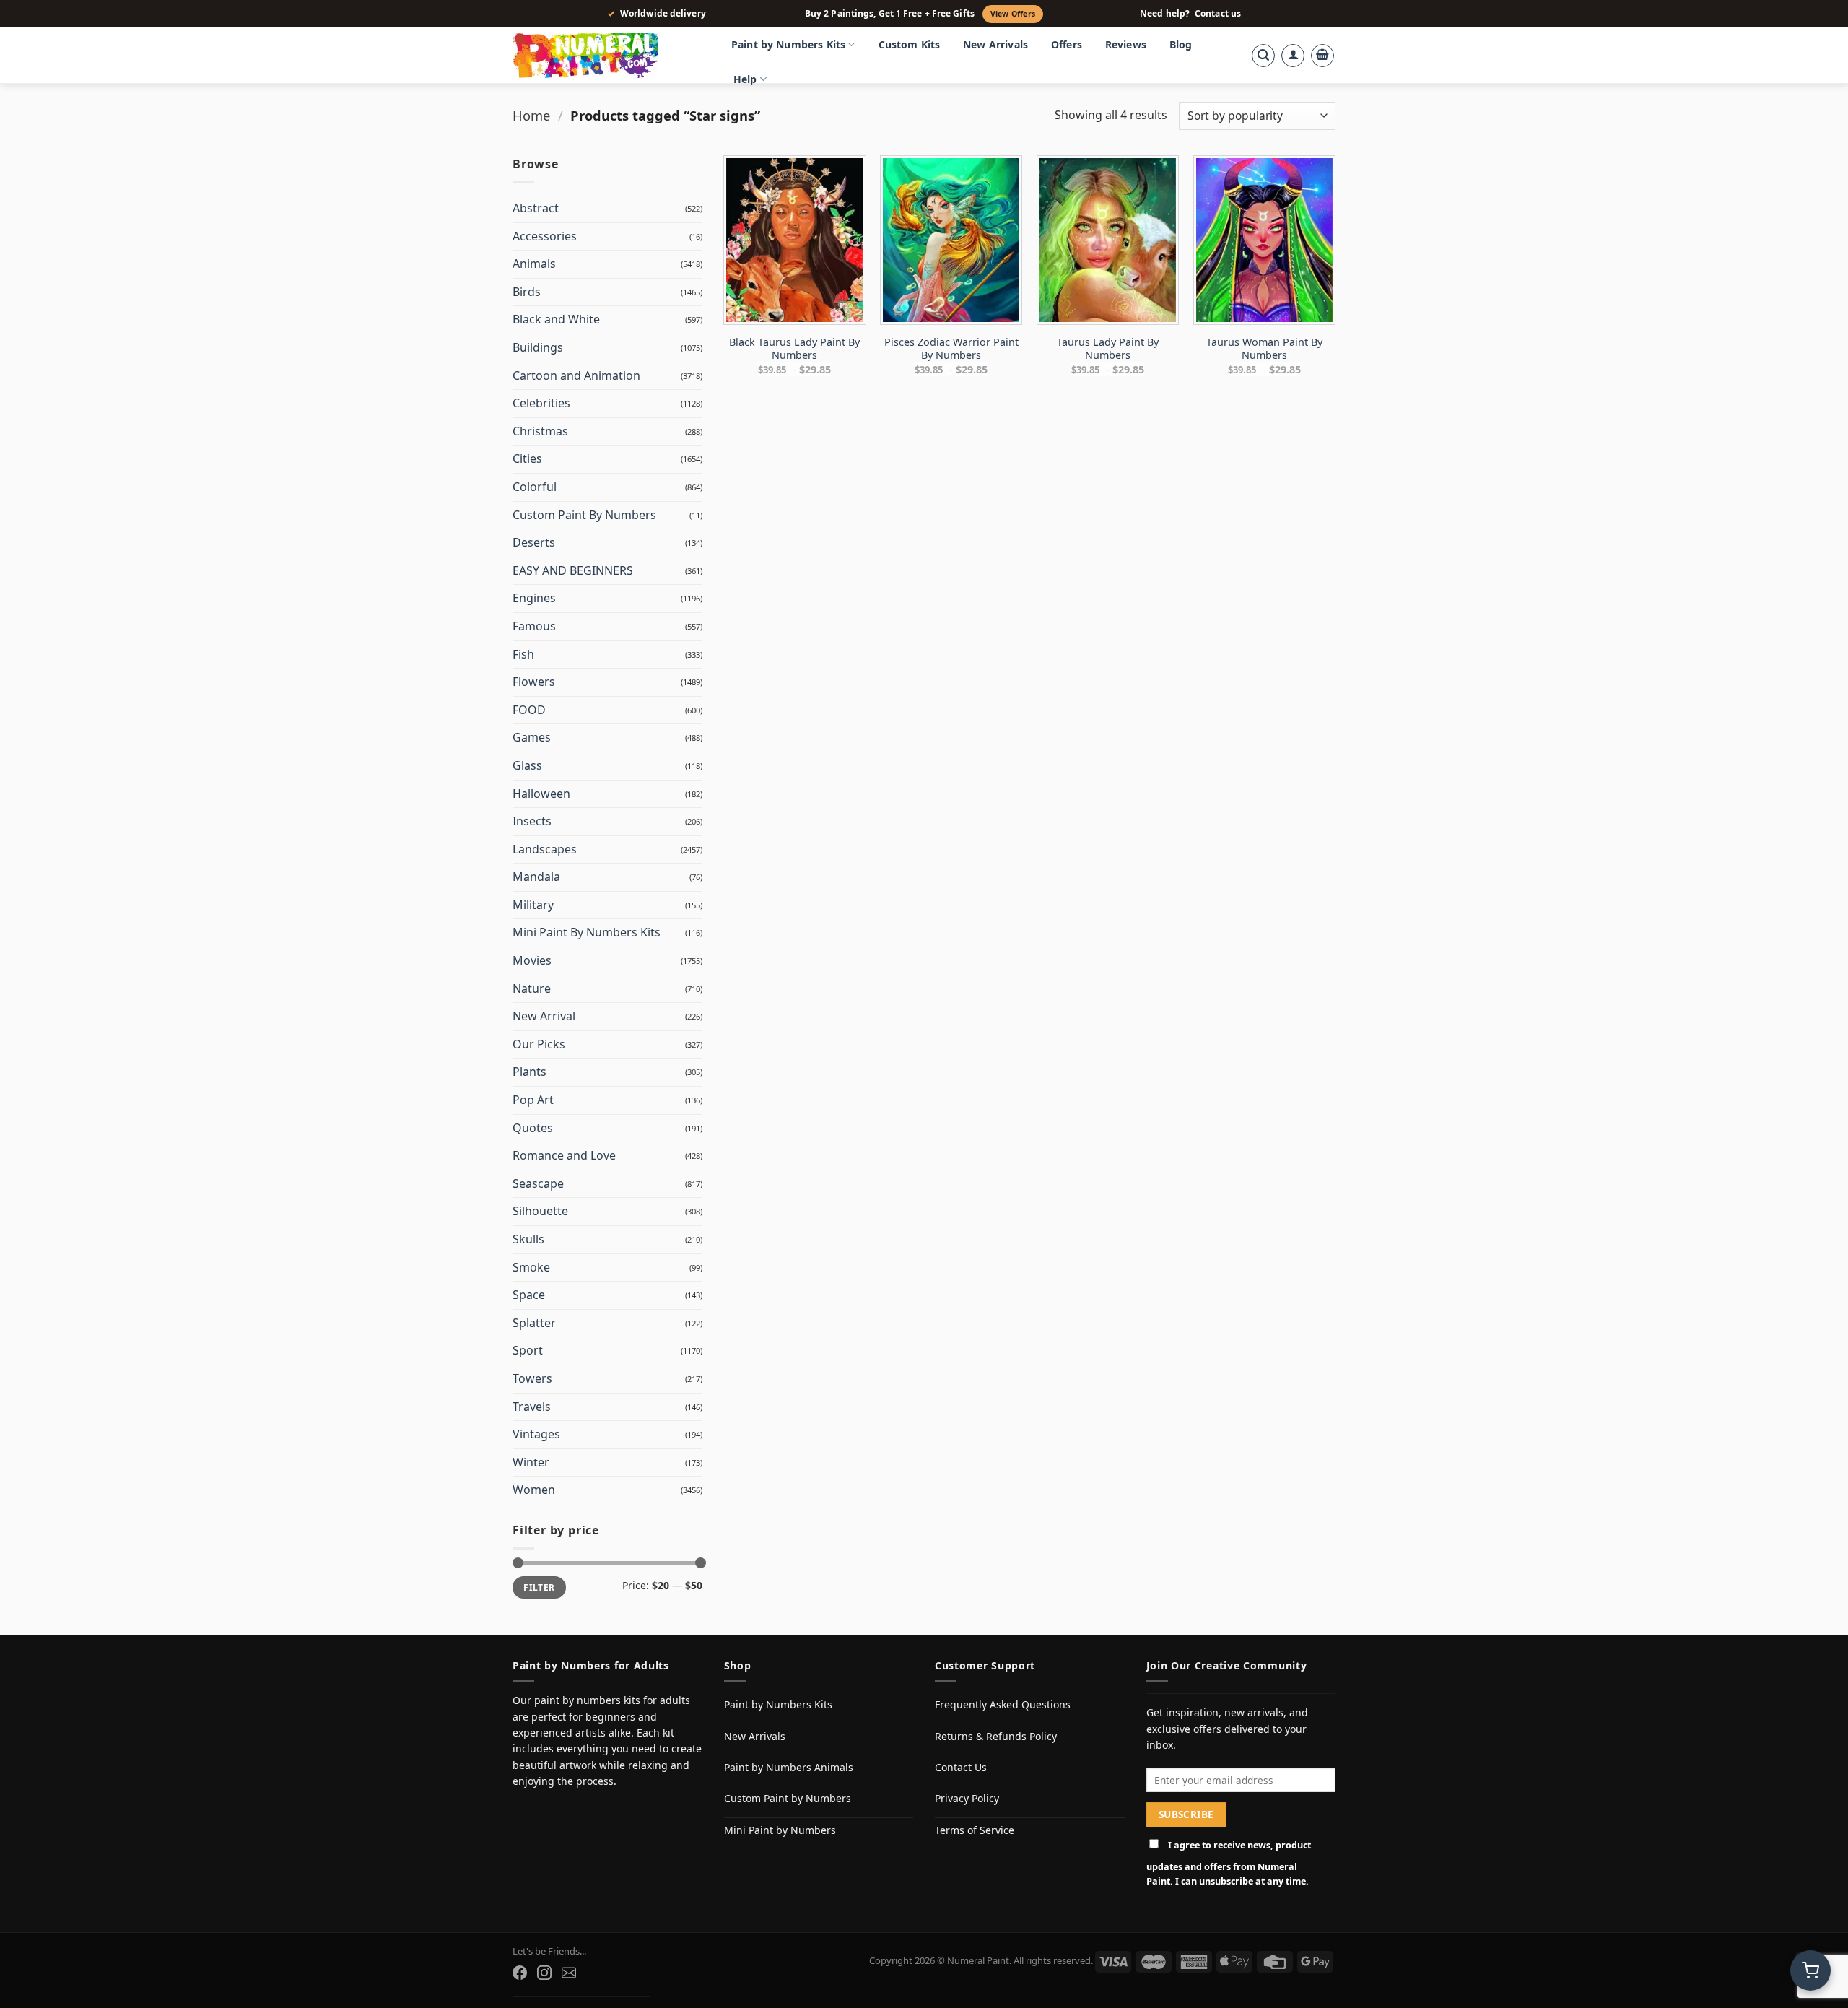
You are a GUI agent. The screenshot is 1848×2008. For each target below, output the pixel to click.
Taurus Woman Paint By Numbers (1264, 349)
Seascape (538, 1183)
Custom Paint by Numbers (788, 1798)
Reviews (1126, 44)
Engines (534, 598)
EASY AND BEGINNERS (573, 570)
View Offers (1013, 14)
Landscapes (545, 849)
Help (745, 79)
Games (532, 737)
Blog (1181, 44)
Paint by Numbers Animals (789, 1767)
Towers (532, 1378)
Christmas (540, 431)
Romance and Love (564, 1155)
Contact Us (961, 1767)
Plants (529, 1072)
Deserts (534, 542)
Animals (534, 264)
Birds (527, 292)
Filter (539, 1587)
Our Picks (539, 1044)
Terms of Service (975, 1830)
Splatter (534, 1323)
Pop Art (533, 1100)
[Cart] (1322, 56)
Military (533, 905)
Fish (523, 654)
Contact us (1218, 14)
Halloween (541, 794)
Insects (532, 821)
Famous (534, 626)
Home (531, 115)
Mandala (536, 877)
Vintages (536, 1434)
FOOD (529, 710)
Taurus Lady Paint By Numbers (1108, 349)
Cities (527, 458)
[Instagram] (544, 1973)
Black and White (556, 319)
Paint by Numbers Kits (788, 44)
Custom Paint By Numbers (584, 515)
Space (529, 1295)
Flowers (534, 682)
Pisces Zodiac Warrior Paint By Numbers (951, 349)
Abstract (536, 208)
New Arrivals (995, 44)
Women (534, 1490)
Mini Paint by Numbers (780, 1830)
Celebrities (541, 403)
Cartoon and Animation (576, 375)
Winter (531, 1462)
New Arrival (544, 1016)
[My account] (1293, 56)
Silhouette (540, 1211)
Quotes (533, 1128)
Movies (532, 960)
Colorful (535, 487)
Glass (527, 765)
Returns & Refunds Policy (996, 1736)
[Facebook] (520, 1973)
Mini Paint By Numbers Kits (587, 932)
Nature (532, 988)
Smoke (531, 1267)
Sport (528, 1350)
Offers (1067, 44)
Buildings (538, 347)
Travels (532, 1407)
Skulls (528, 1239)
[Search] (1263, 56)
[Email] (569, 1973)
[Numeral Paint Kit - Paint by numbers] (606, 56)
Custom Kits (910, 44)
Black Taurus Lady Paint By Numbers (794, 349)
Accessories (545, 236)
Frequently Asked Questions (1003, 1704)
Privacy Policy (967, 1798)
